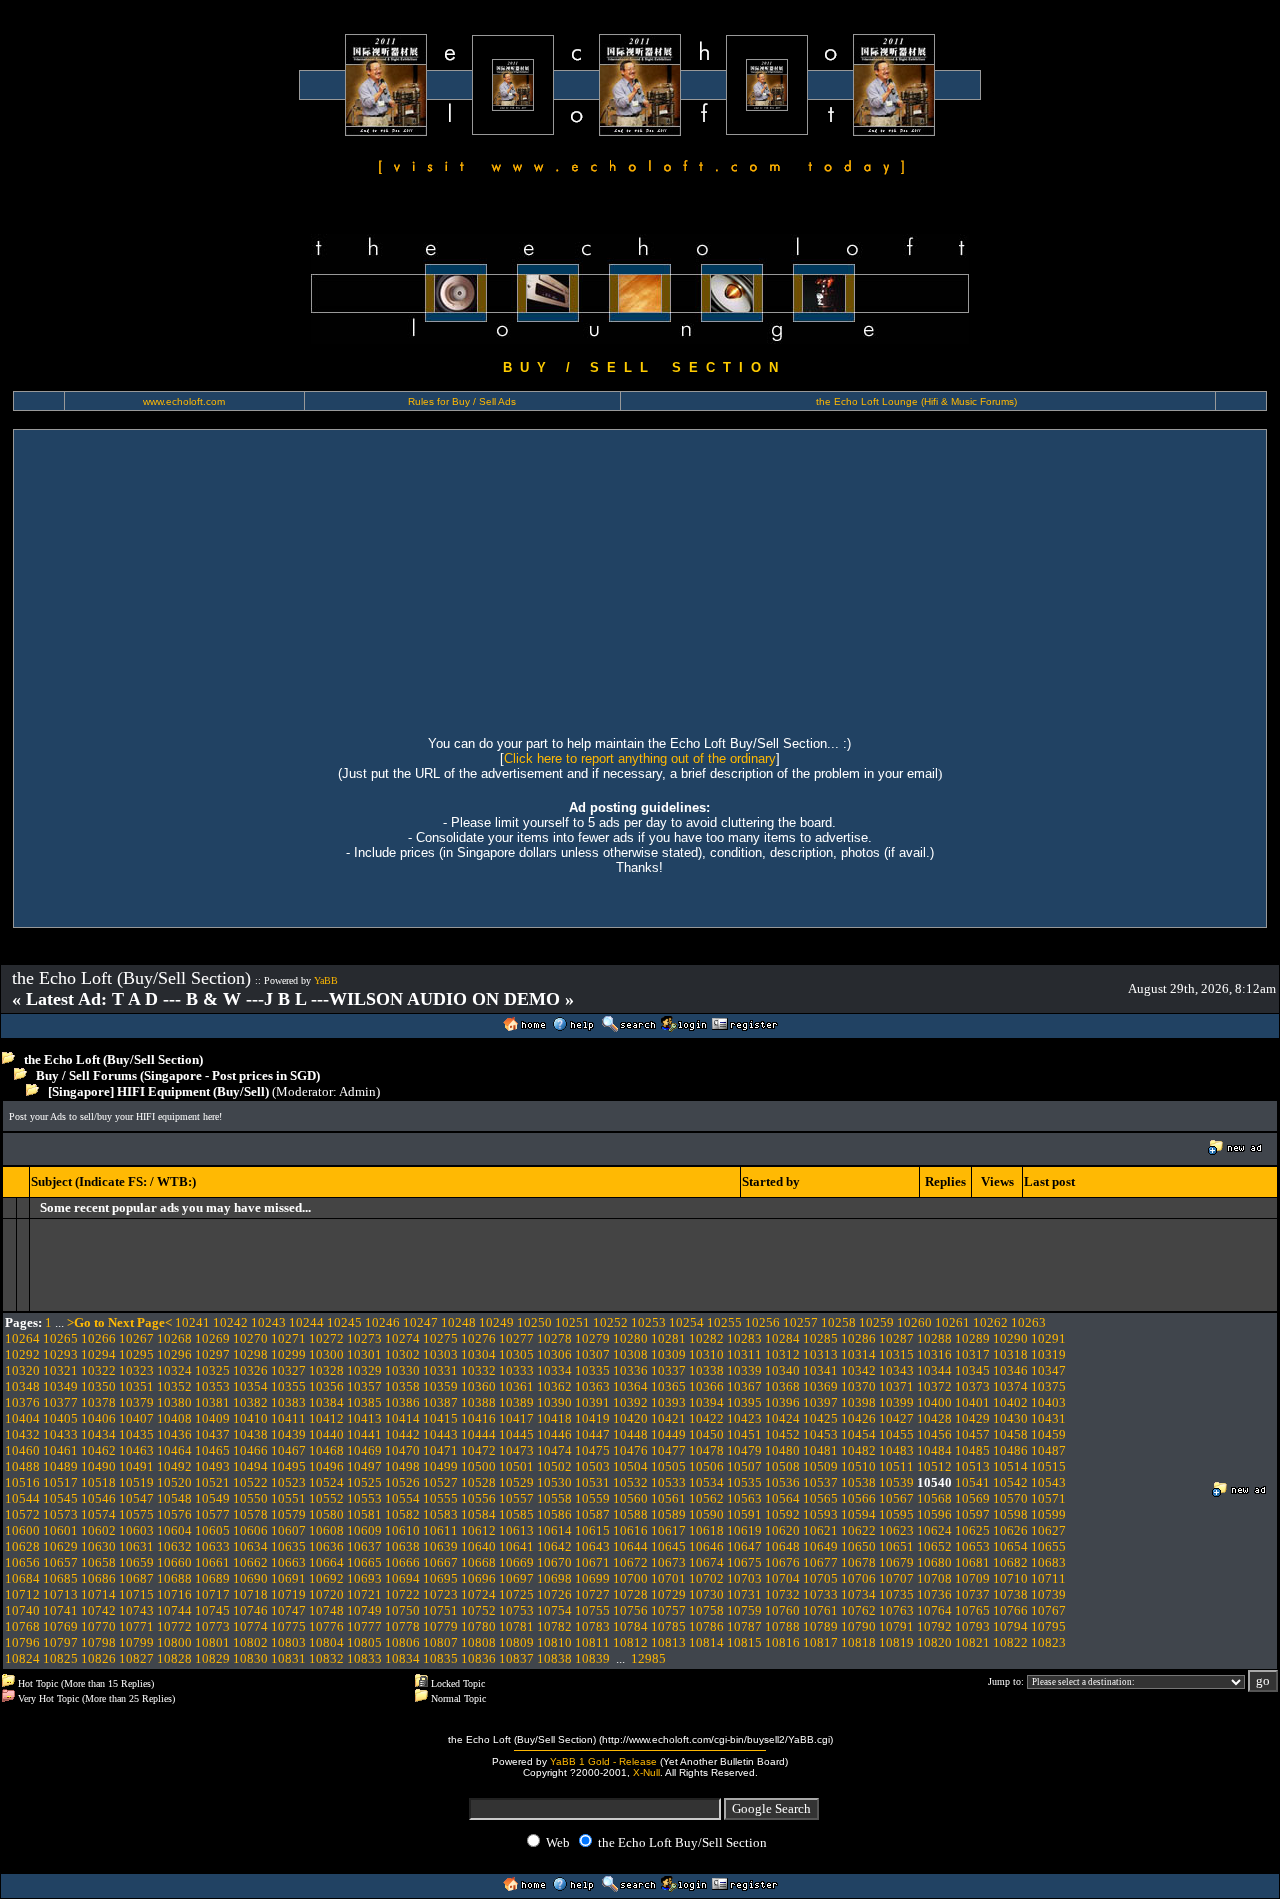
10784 (630, 1626)
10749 (364, 1610)
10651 (896, 1546)
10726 (554, 1594)
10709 (972, 1578)
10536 (782, 1482)
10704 (782, 1578)
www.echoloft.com (184, 401)
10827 (136, 1658)
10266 (98, 1338)
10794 (1010, 1626)
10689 (212, 1578)
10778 (402, 1626)
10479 (744, 1450)
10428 (934, 1418)
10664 (326, 1562)
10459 (1048, 1434)
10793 (972, 1626)
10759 (744, 1610)
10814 (706, 1642)
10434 (98, 1434)
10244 (306, 1322)
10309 (668, 1354)
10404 (22, 1418)
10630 (98, 1546)
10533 (668, 1482)
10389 (516, 1402)
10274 (402, 1338)
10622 (858, 1530)
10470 (402, 1450)
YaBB (326, 980)
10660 (174, 1562)
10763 (896, 1610)
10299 (288, 1354)
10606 (250, 1530)
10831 (288, 1658)
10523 (288, 1482)
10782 (554, 1626)
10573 (60, 1514)
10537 (820, 1482)
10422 (706, 1418)
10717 (212, 1594)
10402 (1010, 1402)
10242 (230, 1322)
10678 (858, 1562)
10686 (98, 1578)
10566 (858, 1498)
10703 (744, 1578)
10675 (744, 1562)
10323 (136, 1370)
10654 (1010, 1546)
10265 (60, 1338)
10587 (592, 1514)
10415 (440, 1418)
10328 (326, 1370)
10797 (60, 1642)
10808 (478, 1642)
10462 (98, 1450)
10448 (630, 1434)
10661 (212, 1562)
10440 (326, 1434)
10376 (22, 1402)
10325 (212, 1370)
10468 (326, 1450)
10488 (22, 1466)
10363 (592, 1386)
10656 (22, 1562)
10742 (98, 1610)
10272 (326, 1338)
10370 (858, 1386)
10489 (60, 1466)
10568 (934, 1498)
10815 (744, 1642)
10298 (250, 1354)
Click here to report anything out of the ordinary (640, 758)
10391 (592, 1402)
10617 (668, 1530)
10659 (136, 1562)
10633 (212, 1546)
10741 (60, 1610)
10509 (820, 1466)
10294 (98, 1354)
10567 (896, 1498)
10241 (192, 1322)
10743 (136, 1610)
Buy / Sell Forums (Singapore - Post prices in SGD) (178, 1075)
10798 (98, 1642)
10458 (1010, 1434)
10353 (212, 1386)
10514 (1010, 1466)
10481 (820, 1450)
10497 (364, 1466)
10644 (630, 1546)
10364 (630, 1386)
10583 (440, 1514)
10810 (554, 1642)
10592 (782, 1514)
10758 (706, 1610)
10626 (1010, 1530)
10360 (478, 1386)
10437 (212, 1434)
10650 (858, 1546)
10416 (478, 1418)
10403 (1048, 1402)
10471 (440, 1450)
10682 (1010, 1562)
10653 (972, 1546)
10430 (1010, 1418)
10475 (592, 1450)
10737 (972, 1594)
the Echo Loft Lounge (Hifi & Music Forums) (916, 401)
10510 (858, 1466)
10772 (174, 1626)
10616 (630, 1530)
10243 (268, 1322)
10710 (1010, 1578)
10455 (896, 1434)
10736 (934, 1594)
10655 (1048, 1546)
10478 (706, 1450)
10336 (630, 1370)
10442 (402, 1434)
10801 (212, 1642)
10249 (496, 1322)
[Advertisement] (640, 580)
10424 (782, 1418)
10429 (972, 1418)
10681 (972, 1562)
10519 (136, 1482)
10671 (592, 1562)
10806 (402, 1642)
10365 (668, 1386)
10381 (212, 1402)
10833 (364, 1658)
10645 (668, 1546)
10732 (782, 1594)
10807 (440, 1642)
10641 (516, 1546)
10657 (60, 1562)
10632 (174, 1546)
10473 (516, 1450)
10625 (972, 1530)
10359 (440, 1386)
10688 (174, 1578)
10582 (402, 1514)
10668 (478, 1562)
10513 (972, 1466)
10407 (136, 1418)
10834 (402, 1658)
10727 (592, 1594)
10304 (478, 1354)
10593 (820, 1514)
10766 (1010, 1610)
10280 (630, 1338)
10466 (250, 1450)
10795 (1048, 1626)
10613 (516, 1530)
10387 (440, 1402)
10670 (554, 1562)
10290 (1010, 1338)
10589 (668, 1514)
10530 (554, 1482)
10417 (516, 1418)
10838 (554, 1658)
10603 (136, 1530)
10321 (60, 1370)
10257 (800, 1322)
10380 (174, 1402)
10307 (592, 1354)
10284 (782, 1338)
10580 (326, 1514)
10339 (744, 1370)
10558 (554, 1498)
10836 (478, 1658)
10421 (668, 1418)
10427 (896, 1418)
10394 (706, 1402)
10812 (630, 1642)
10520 (174, 1482)
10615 (592, 1530)
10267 (136, 1338)
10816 (782, 1642)
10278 (554, 1338)
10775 (288, 1626)
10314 (858, 1354)
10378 (98, 1402)
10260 (914, 1322)
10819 (896, 1642)
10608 (326, 1530)
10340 (782, 1370)
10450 (706, 1434)
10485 (972, 1450)
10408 (174, 1418)
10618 (706, 1530)
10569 (972, 1498)
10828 (174, 1658)
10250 (534, 1322)
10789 (820, 1626)
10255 (724, 1322)
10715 (136, 1594)
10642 (554, 1546)
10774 (250, 1626)
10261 (952, 1322)
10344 (934, 1370)
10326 (250, 1370)
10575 (136, 1514)
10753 (516, 1610)
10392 (630, 1402)
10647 (744, 1546)
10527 (440, 1482)
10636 (326, 1546)
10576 (174, 1514)
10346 (1010, 1370)
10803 (288, 1642)
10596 (934, 1514)
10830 (250, 1658)
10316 (934, 1354)
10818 (858, 1642)
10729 (668, 1594)
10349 (60, 1386)
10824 (22, 1658)
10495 (288, 1466)
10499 (440, 1466)
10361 (516, 1386)
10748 (326, 1610)
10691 (288, 1578)
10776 (326, 1626)
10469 (364, 1450)
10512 (934, 1466)
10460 (22, 1450)
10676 (782, 1562)
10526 (402, 1482)
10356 (326, 1386)
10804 (326, 1642)
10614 (554, 1530)
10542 (1010, 1482)
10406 (98, 1418)
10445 (516, 1434)
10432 (22, 1434)
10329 (364, 1370)
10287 (896, 1338)
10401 (972, 1402)
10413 (364, 1418)
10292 (22, 1354)
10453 (820, 1434)
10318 (1010, 1354)
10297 (212, 1354)
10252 (610, 1322)
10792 (934, 1626)
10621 (820, 1530)
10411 (288, 1418)
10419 (592, 1418)
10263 (1028, 1322)
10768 (22, 1626)
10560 (630, 1498)
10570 (1010, 1498)
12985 (648, 1658)
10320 (22, 1370)
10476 (630, 1450)
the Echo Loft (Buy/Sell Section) (113, 1059)
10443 (440, 1434)
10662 (250, 1562)
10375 (1048, 1386)
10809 (516, 1642)
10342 (858, 1370)
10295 (136, 1354)
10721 (364, 1594)
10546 (98, 1498)
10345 (972, 1370)
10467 (288, 1450)
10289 (972, 1338)
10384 (326, 1402)
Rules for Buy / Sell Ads (462, 401)
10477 (668, 1450)
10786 (706, 1626)
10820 (934, 1642)
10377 (60, 1402)
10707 (896, 1578)
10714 (98, 1594)
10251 (572, 1322)
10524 (326, 1482)
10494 (250, 1466)
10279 (592, 1338)
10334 (554, 1370)
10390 (554, 1402)
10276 (478, 1338)
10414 (402, 1418)
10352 (174, 1386)
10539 (896, 1482)
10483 (896, 1450)
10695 (440, 1578)
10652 (934, 1546)
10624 (934, 1530)
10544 (22, 1498)
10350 (98, 1386)
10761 (820, 1610)
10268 (174, 1338)
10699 (592, 1578)
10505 (668, 1466)
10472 (478, 1450)
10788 (782, 1626)
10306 (554, 1354)
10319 (1048, 1354)
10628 (22, 1546)
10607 (288, 1530)
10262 (990, 1322)
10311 (744, 1354)
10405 (60, 1418)
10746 (250, 1610)
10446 (554, 1434)
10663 (288, 1562)
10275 (440, 1338)
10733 (820, 1594)
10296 (174, 1354)
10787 (744, 1626)
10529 (516, 1482)
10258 (838, 1322)
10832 (326, 1658)
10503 (592, 1466)
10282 (706, 1338)
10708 (934, 1578)
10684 (22, 1578)
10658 (98, 1562)
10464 (174, 1450)
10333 (516, 1370)
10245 (344, 1322)
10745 (212, 1610)
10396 (782, 1402)
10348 (22, 1386)
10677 (820, 1562)
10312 (782, 1354)
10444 (478, 1434)
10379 (136, 1402)
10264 (22, 1338)
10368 (782, 1386)
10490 (98, 1466)
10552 (326, 1498)
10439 (288, 1434)
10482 (858, 1450)
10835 (440, 1658)
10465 (212, 1450)
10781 (516, 1626)
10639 (440, 1546)
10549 (212, 1498)
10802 (250, 1642)
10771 (136, 1626)
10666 (402, 1562)
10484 (934, 1450)
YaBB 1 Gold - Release (603, 1761)
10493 (212, 1466)
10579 (288, 1514)
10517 (60, 1482)
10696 (478, 1578)
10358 (402, 1386)
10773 (212, 1626)
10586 (554, 1514)
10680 (934, 1562)
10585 (516, 1514)
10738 (1010, 1594)
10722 (402, 1594)
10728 (630, 1594)
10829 (212, 1658)
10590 (706, 1514)
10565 (820, 1498)
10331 (440, 1370)
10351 (136, 1386)
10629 (60, 1546)
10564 (782, 1498)
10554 (402, 1498)
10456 (934, 1434)
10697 (516, 1578)
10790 (858, 1626)
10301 (364, 1354)
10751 (440, 1610)
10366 (706, 1386)
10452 (782, 1434)
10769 (60, 1626)
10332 (478, 1370)
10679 (896, 1562)
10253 (648, 1322)
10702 (706, 1578)
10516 (22, 1482)
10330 (402, 1370)
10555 (440, 1498)
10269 (212, 1338)
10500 (478, 1466)
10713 (60, 1594)
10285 (820, 1338)
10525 (364, 1482)
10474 (554, 1450)
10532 (630, 1482)
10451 (744, 1434)
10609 (364, 1530)
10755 (592, 1610)
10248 (458, 1322)
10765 (972, 1610)
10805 (364, 1642)
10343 (896, 1370)
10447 (592, 1434)
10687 (136, 1578)
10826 (98, 1658)
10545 (60, 1498)
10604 (174, 1530)
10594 (858, 1514)
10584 (478, 1514)
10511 (896, 1466)
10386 (402, 1402)
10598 (1010, 1514)
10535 (744, 1482)
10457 (972, 1434)
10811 (592, 1642)
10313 (820, 1354)
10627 (1048, 1530)
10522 (250, 1482)
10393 (668, 1402)
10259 (876, 1322)
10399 (896, 1402)
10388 (478, 1402)
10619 (744, 1530)
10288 (934, 1338)
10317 (972, 1354)
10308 (630, 1354)
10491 (136, 1466)
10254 (686, 1322)
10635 (288, 1546)
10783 (592, 1626)
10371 (896, 1386)
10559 (592, 1498)
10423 (744, 1418)
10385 (364, 1402)
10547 (136, 1498)
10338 (706, 1370)
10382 (250, 1402)
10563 (744, 1498)
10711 (1048, 1578)
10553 (364, 1498)
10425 (820, 1418)
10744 (174, 1610)
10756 (630, 1610)
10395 (744, 1402)
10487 (1048, 1450)
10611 (440, 1530)
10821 (972, 1642)
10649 (820, 1546)
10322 (98, 1370)
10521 (212, 1482)
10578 (250, 1514)
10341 (820, 1370)
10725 (516, 1594)
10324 (174, 1370)
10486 (1010, 1450)
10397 (820, 1402)
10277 (516, 1338)
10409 (212, 1418)
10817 (820, 1642)
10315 (896, 1354)
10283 (744, 1338)
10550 (250, 1498)
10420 (630, 1418)
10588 (630, 1514)
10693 (364, 1578)
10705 (820, 1578)
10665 (364, 1562)
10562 (706, 1498)
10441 (364, 1434)
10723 (440, 1594)
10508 (782, 1466)
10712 (22, 1594)
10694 (402, 1578)
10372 (934, 1386)
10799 (136, 1642)
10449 (668, 1434)
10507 (744, 1466)
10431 (1048, 1418)
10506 (706, 1466)
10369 (820, 1386)
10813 (668, 1642)
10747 (288, 1610)
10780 (478, 1626)
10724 (478, 1594)
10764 (934, 1610)
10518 (98, 1482)
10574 (98, 1514)
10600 (22, 1530)
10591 (744, 1514)
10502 (554, 1466)
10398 (858, 1402)
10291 (1048, 1338)
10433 (60, 1434)
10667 (440, 1562)
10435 (136, 1434)
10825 (60, 1658)
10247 (420, 1322)
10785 (668, 1626)
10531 (592, 1482)
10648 (782, 1546)
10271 (288, 1338)
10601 (60, 1530)
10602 (98, 1530)
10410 (250, 1418)
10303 (440, 1354)
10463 (136, 1450)
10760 (782, 1610)
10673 (668, 1562)
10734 (858, 1594)
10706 (858, 1578)
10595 (896, 1514)
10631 (136, 1546)
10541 (972, 1482)
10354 (250, 1386)
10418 (554, 1418)
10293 (60, 1354)
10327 (288, 1370)
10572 (22, 1514)
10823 (1048, 1642)
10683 (1048, 1562)
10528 (478, 1482)
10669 (516, 1562)
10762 (858, 1610)
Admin (357, 1091)
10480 (782, 1450)
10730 (706, 1594)
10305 (516, 1354)
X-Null (646, 1772)
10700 (630, 1578)
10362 (554, 1386)
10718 (250, 1594)
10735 (896, 1594)
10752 (478, 1610)
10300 (326, 1354)
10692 (326, 1578)
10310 (706, 1354)
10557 (516, 1498)
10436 (174, 1434)
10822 (1010, 1642)
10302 (402, 1354)
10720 (326, 1594)
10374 (1010, 1386)
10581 (364, 1514)
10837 (516, 1658)
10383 (288, 1402)
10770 (98, 1626)
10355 (288, 1386)
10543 (1048, 1482)
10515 (1048, 1466)
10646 (706, 1546)
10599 (1048, 1514)
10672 (630, 1562)
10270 (250, 1338)
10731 (744, 1594)
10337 (668, 1370)
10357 (364, 1386)
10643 (592, 1546)
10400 (934, 1402)
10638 (402, 1546)
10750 (402, 1610)
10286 (858, 1338)
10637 (364, 1546)
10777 (364, 1626)
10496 (326, 1466)
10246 (382, 1322)
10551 (288, 1498)
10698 (554, 1578)
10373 (972, 1386)
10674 (706, 1562)
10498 (402, 1466)
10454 (858, 1434)
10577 (212, 1514)
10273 (364, 1338)
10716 (174, 1594)
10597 (972, 1514)
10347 (1048, 1370)
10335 (592, 1370)
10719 (288, 1594)
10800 (174, 1642)
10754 (554, 1610)
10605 (212, 1530)
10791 (896, 1626)
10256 (762, 1322)
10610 (402, 1530)
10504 (630, 1466)
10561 (668, 1498)
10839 (592, 1658)
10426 (858, 1418)
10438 (250, 1434)
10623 (896, 1530)
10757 (668, 1610)
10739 (1048, 1594)
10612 (478, 1530)
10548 (174, 1498)
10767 (1048, 1610)
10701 (668, 1578)
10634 (250, 1546)
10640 (478, 1546)
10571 (1048, 1498)
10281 (668, 1338)
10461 (60, 1450)
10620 (782, 1530)
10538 (858, 1482)
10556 (478, 1498)
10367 (744, 1386)
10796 (22, 1642)
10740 (22, 1610)
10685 (60, 1578)
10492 (174, 1466)
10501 (516, 1466)
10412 (326, 1418)
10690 (250, 1578)
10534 (706, 1482)
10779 (440, 1626)
